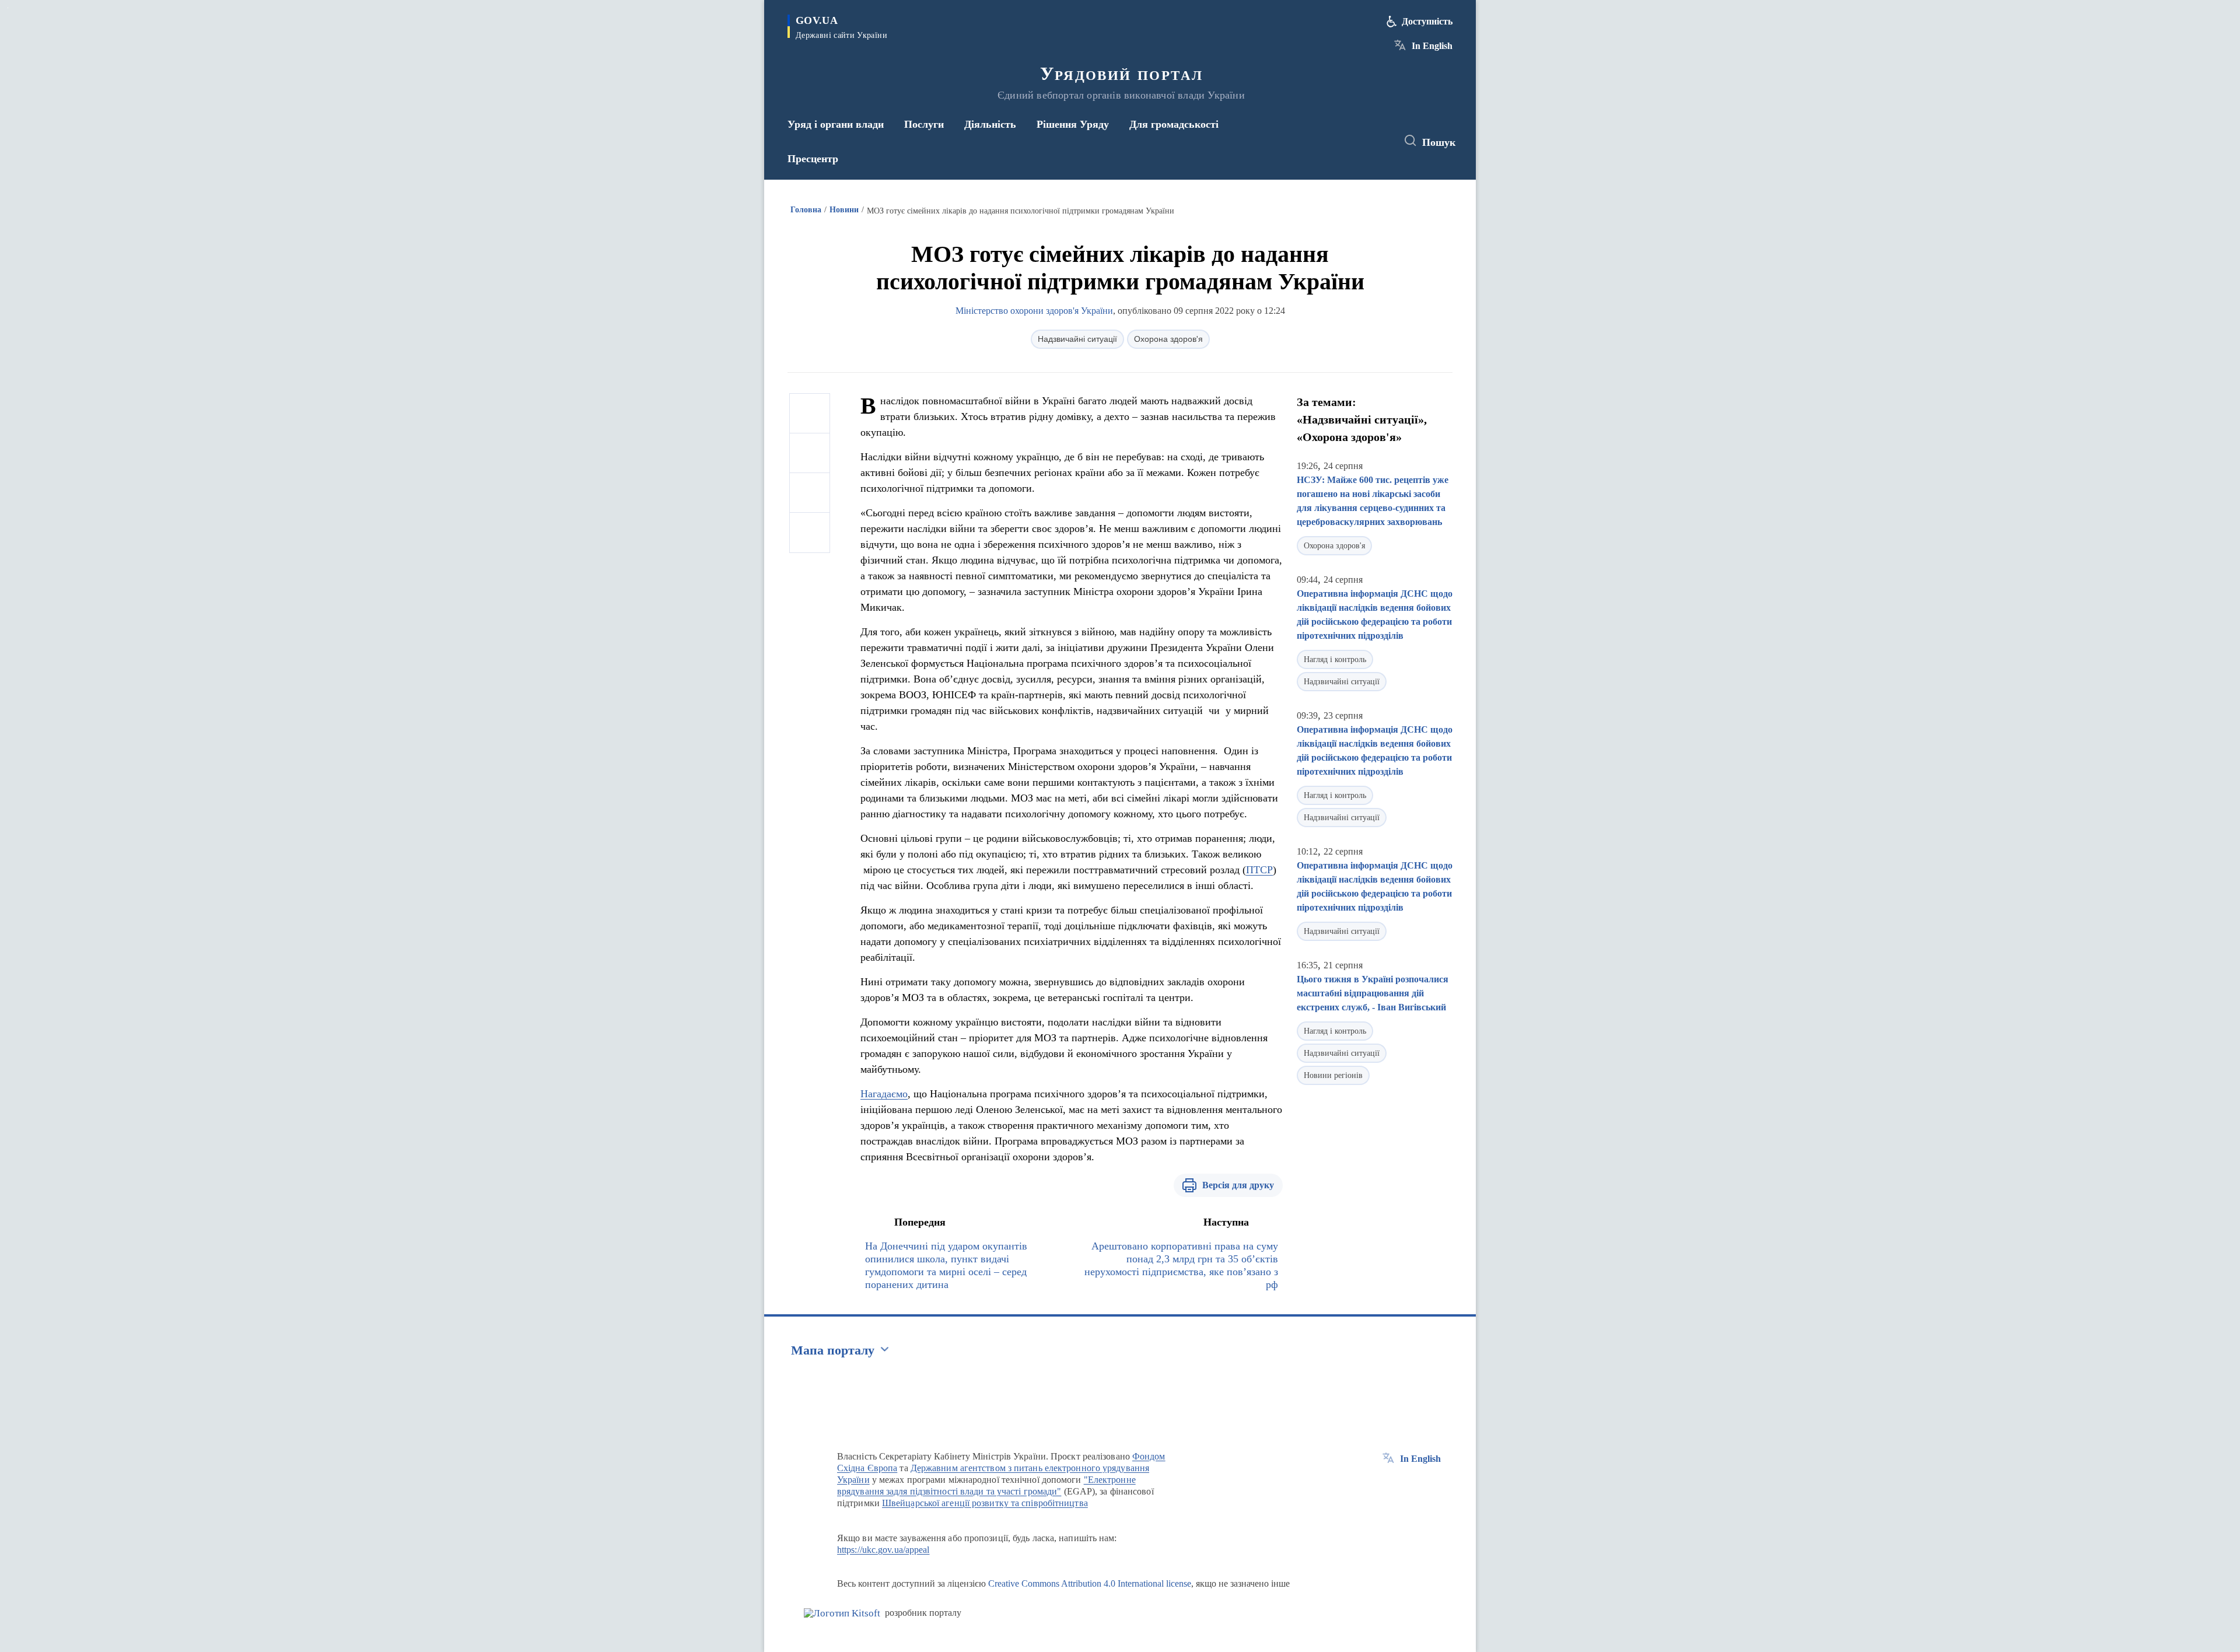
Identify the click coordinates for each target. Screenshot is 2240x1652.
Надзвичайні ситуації (1077, 339)
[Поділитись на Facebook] (810, 414)
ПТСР (1259, 870)
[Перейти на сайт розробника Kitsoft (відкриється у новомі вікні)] (842, 1613)
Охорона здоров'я (1168, 339)
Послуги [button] (924, 124)
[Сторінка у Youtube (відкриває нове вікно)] (1377, 141)
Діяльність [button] (990, 124)
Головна (806, 210)
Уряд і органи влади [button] (836, 124)
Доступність (1427, 21)
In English (1432, 46)
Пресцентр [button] (813, 159)
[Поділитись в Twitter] (810, 453)
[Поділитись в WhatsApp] (810, 493)
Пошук (1439, 142)
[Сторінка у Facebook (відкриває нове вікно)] (1334, 141)
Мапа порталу (833, 1350)
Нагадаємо (884, 1094)
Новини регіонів (1333, 1075)
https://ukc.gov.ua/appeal (883, 1550)
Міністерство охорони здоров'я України (1034, 311)
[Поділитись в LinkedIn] (810, 533)
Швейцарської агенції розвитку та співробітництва (985, 1503)
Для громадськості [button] (1174, 124)
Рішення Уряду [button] (1073, 124)
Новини (844, 210)
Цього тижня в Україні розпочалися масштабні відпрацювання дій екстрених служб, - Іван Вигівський (1373, 993)
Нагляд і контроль (1335, 659)
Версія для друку (1238, 1185)
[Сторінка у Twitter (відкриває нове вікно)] (1356, 141)
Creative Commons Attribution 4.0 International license (1090, 1583)
